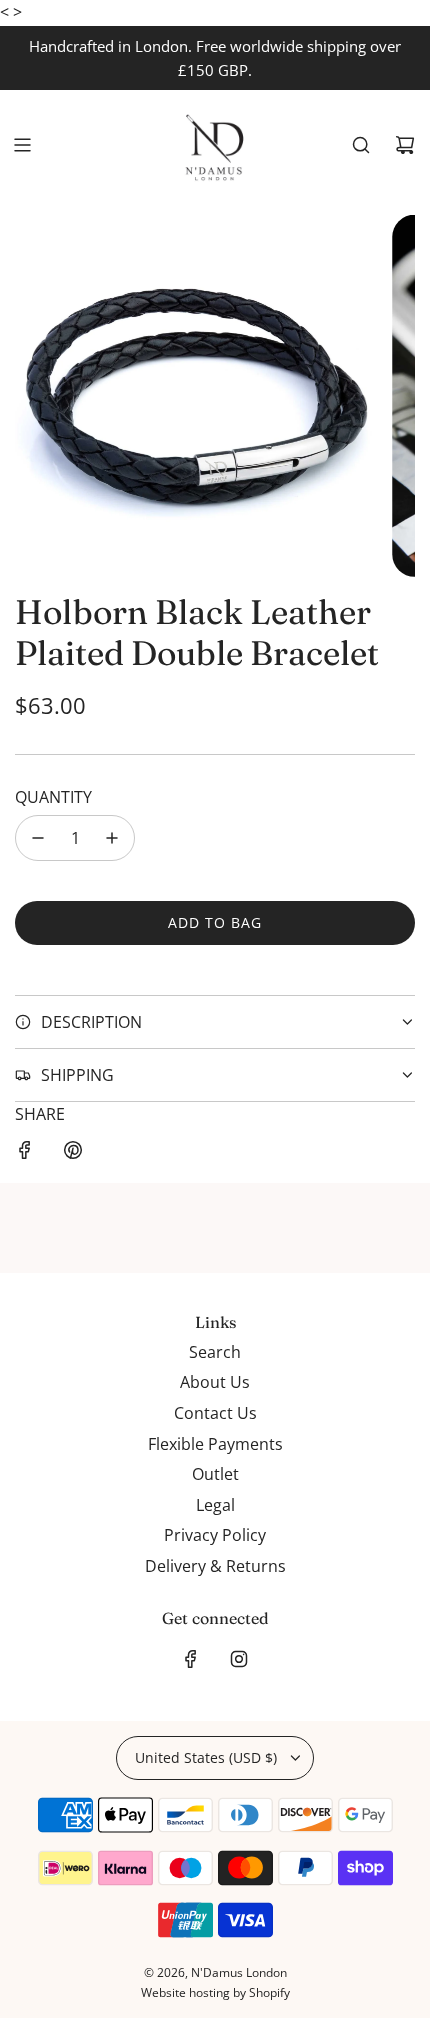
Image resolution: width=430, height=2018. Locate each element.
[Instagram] (239, 1659)
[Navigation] (22, 145)
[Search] (361, 145)
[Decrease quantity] (38, 838)
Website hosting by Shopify (215, 1992)
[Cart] (405, 145)
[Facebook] (191, 1659)
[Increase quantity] (112, 838)
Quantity (53, 797)
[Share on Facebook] (25, 1154)
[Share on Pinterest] (73, 1154)
